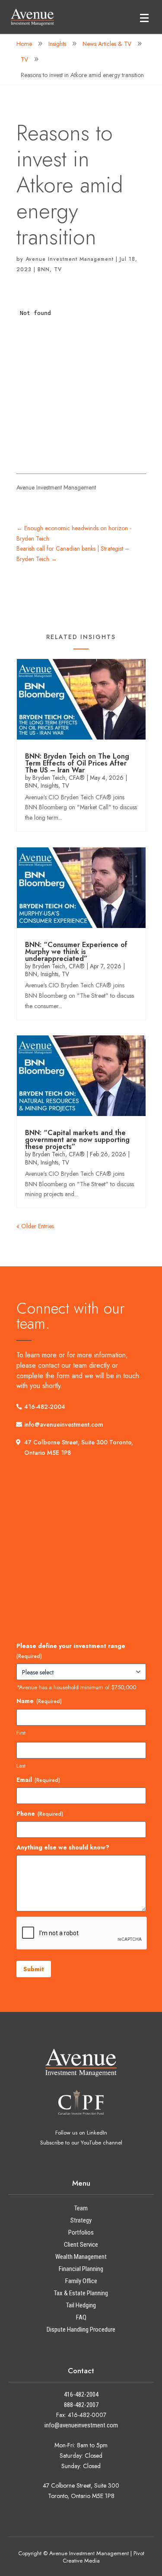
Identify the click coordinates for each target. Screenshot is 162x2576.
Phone (40, 1814)
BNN (44, 269)
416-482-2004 (45, 1407)
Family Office (81, 2281)
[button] (144, 18)
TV (58, 269)
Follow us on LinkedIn (81, 2133)
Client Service (81, 2245)
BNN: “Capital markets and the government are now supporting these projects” (77, 1140)
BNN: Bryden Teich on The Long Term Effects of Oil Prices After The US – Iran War (77, 763)
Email (38, 1780)
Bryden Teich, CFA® (59, 778)
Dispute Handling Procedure (81, 2329)
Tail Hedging (81, 2305)
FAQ (81, 2317)
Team (81, 2208)
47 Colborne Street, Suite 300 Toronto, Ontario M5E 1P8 (79, 1447)
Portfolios (81, 2232)
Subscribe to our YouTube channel (81, 2143)
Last (21, 1766)
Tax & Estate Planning (81, 2293)
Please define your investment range (71, 1651)
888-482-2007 (81, 2405)
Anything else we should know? (63, 1847)
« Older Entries (35, 1226)
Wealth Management (81, 2257)
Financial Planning (81, 2269)
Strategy (81, 2220)
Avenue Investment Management (70, 259)
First (21, 1733)
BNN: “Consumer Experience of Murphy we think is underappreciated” (76, 952)
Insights (49, 785)
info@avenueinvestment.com (64, 1424)
